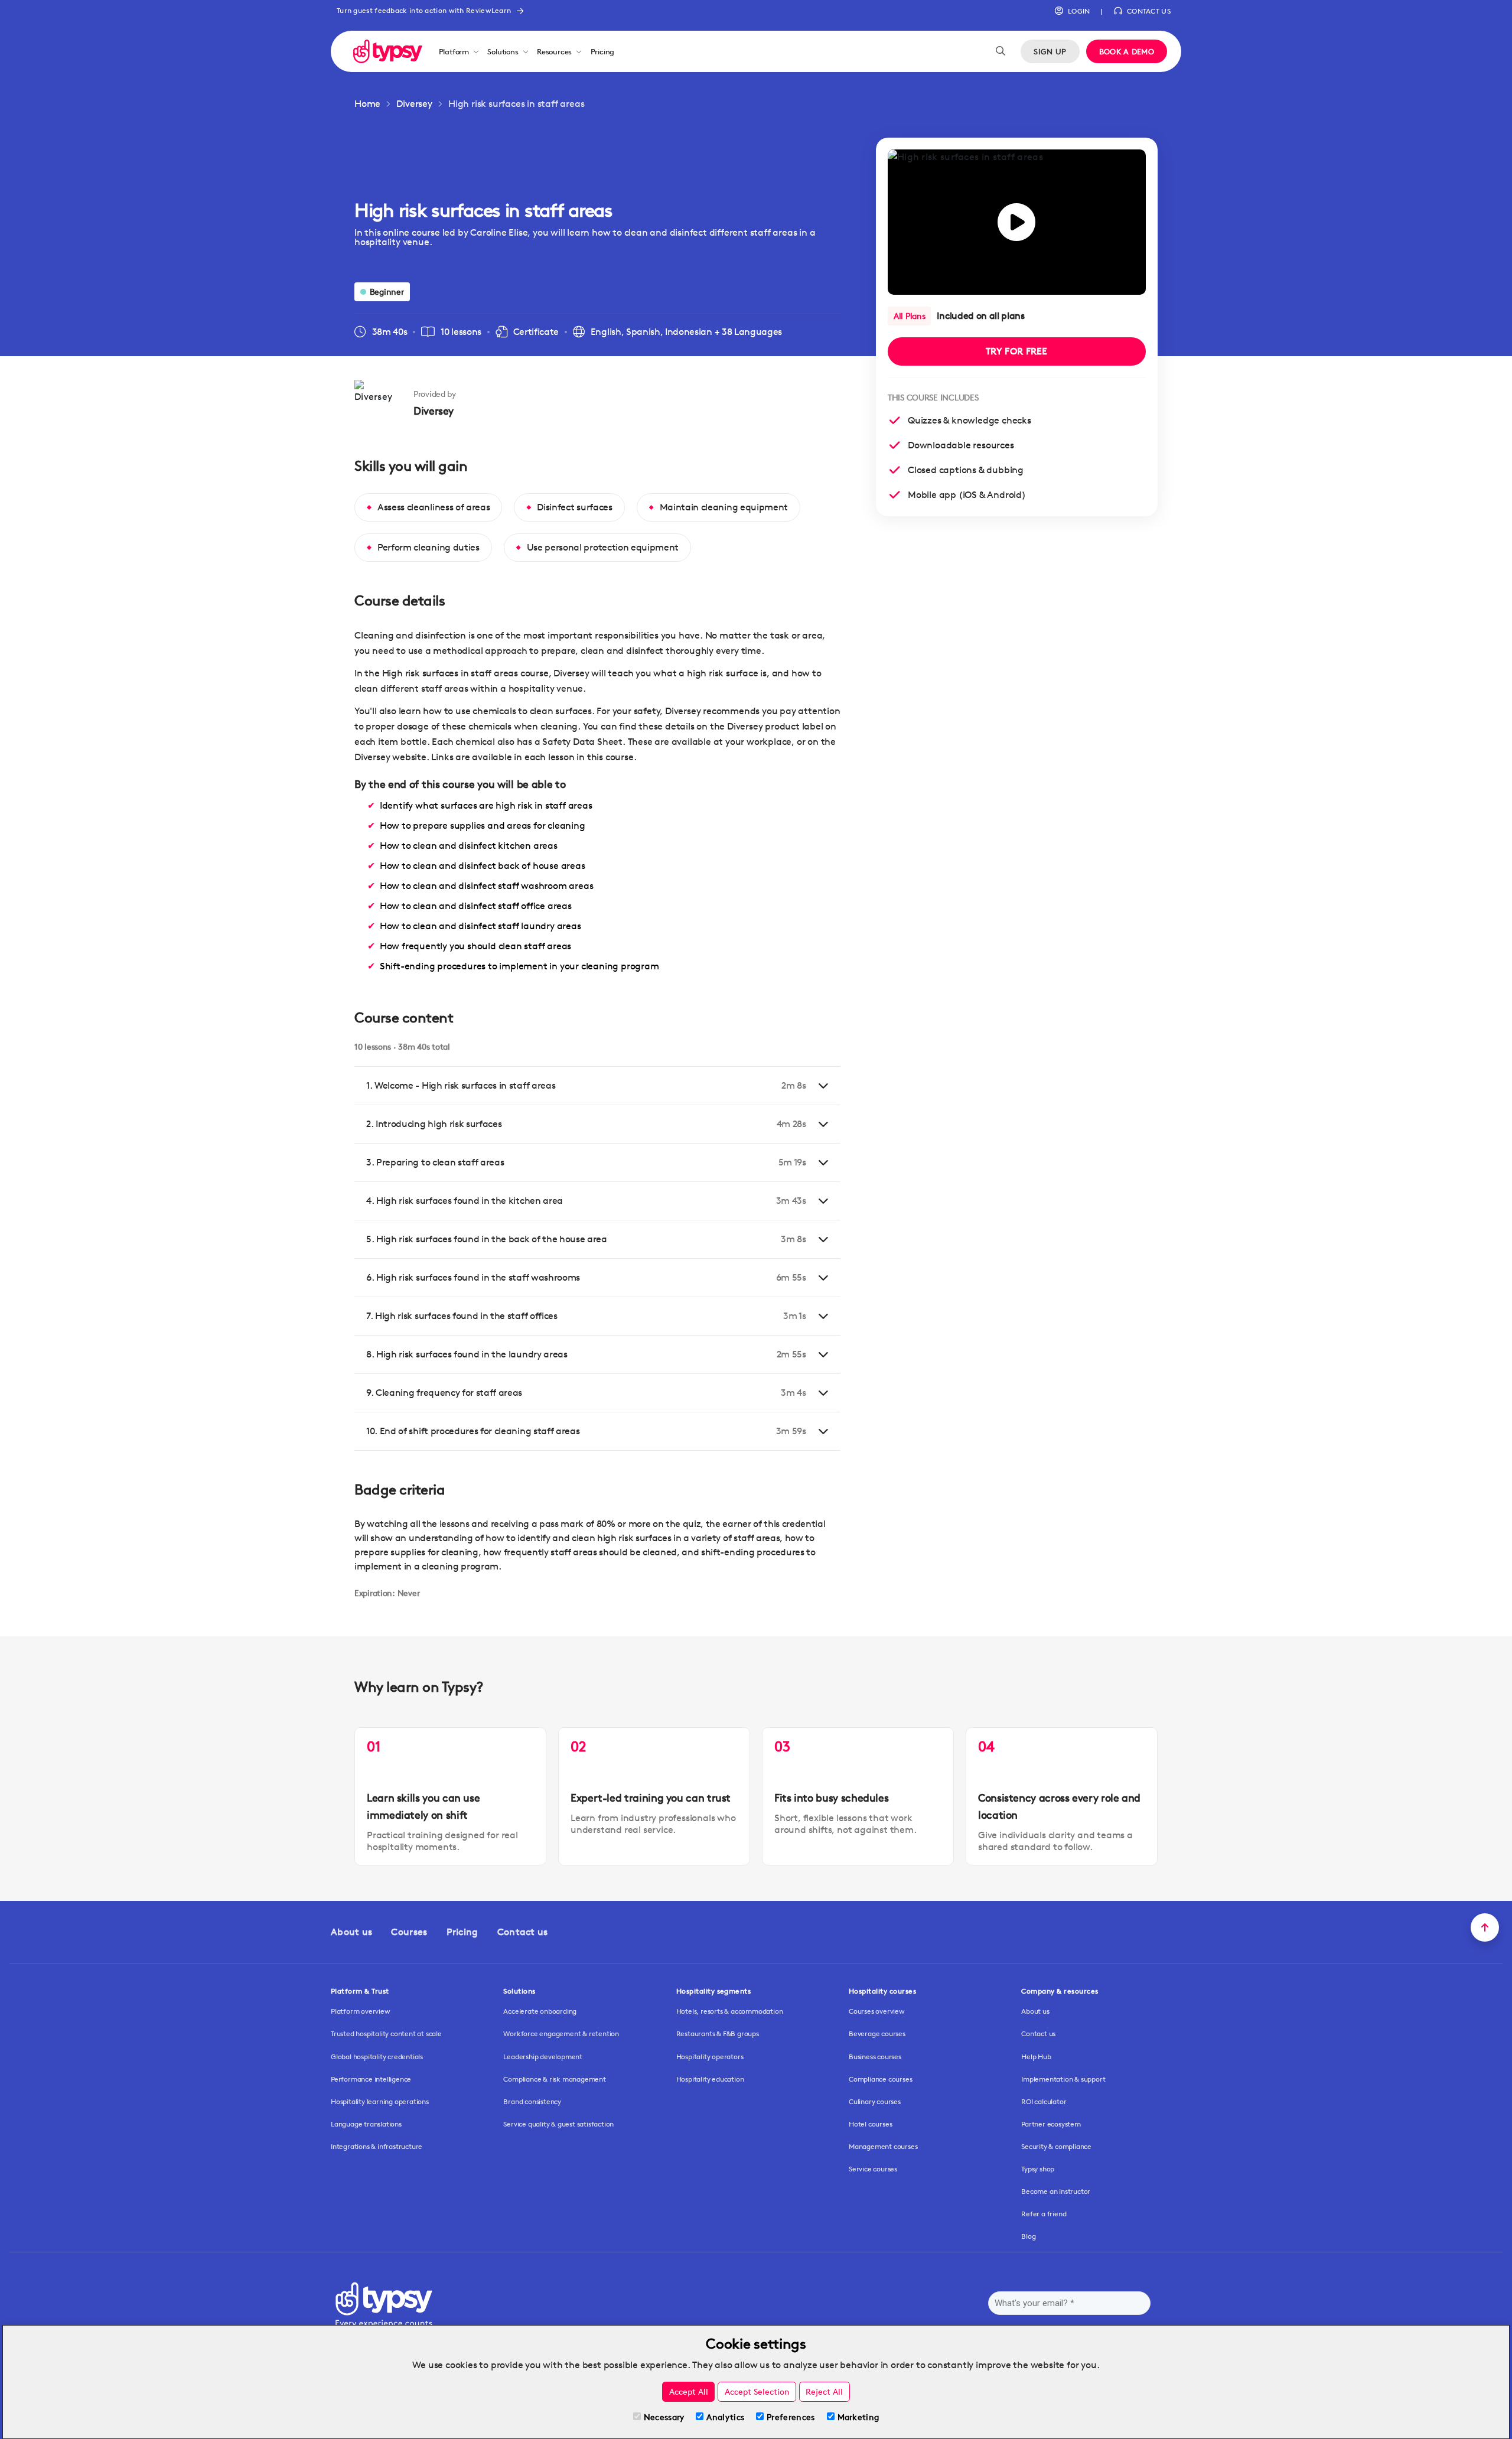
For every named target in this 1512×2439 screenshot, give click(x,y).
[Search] (1001, 51)
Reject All (824, 2391)
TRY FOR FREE (1017, 351)
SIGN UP (1050, 51)
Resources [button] (554, 51)
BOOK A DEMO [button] (1127, 51)
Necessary (664, 2417)
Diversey (414, 104)
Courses (409, 1932)
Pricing (603, 51)
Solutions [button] (503, 51)
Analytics (725, 2417)
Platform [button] (454, 51)
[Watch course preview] (1017, 222)
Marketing (858, 2417)
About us (351, 1932)
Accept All (689, 2391)
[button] (1072, 11)
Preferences (791, 2417)
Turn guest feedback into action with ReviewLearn (424, 10)
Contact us (523, 1932)
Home (367, 104)
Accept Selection (757, 2391)
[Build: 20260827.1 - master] (388, 51)
